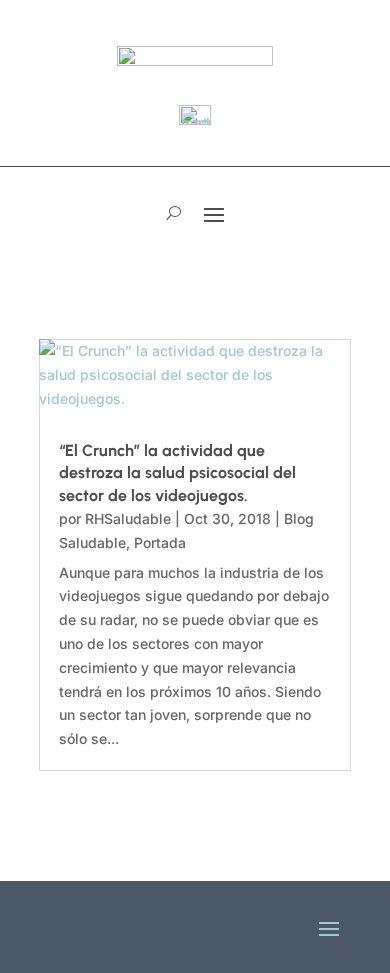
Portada (160, 542)
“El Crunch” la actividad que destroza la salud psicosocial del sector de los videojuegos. (177, 473)
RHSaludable (128, 518)
